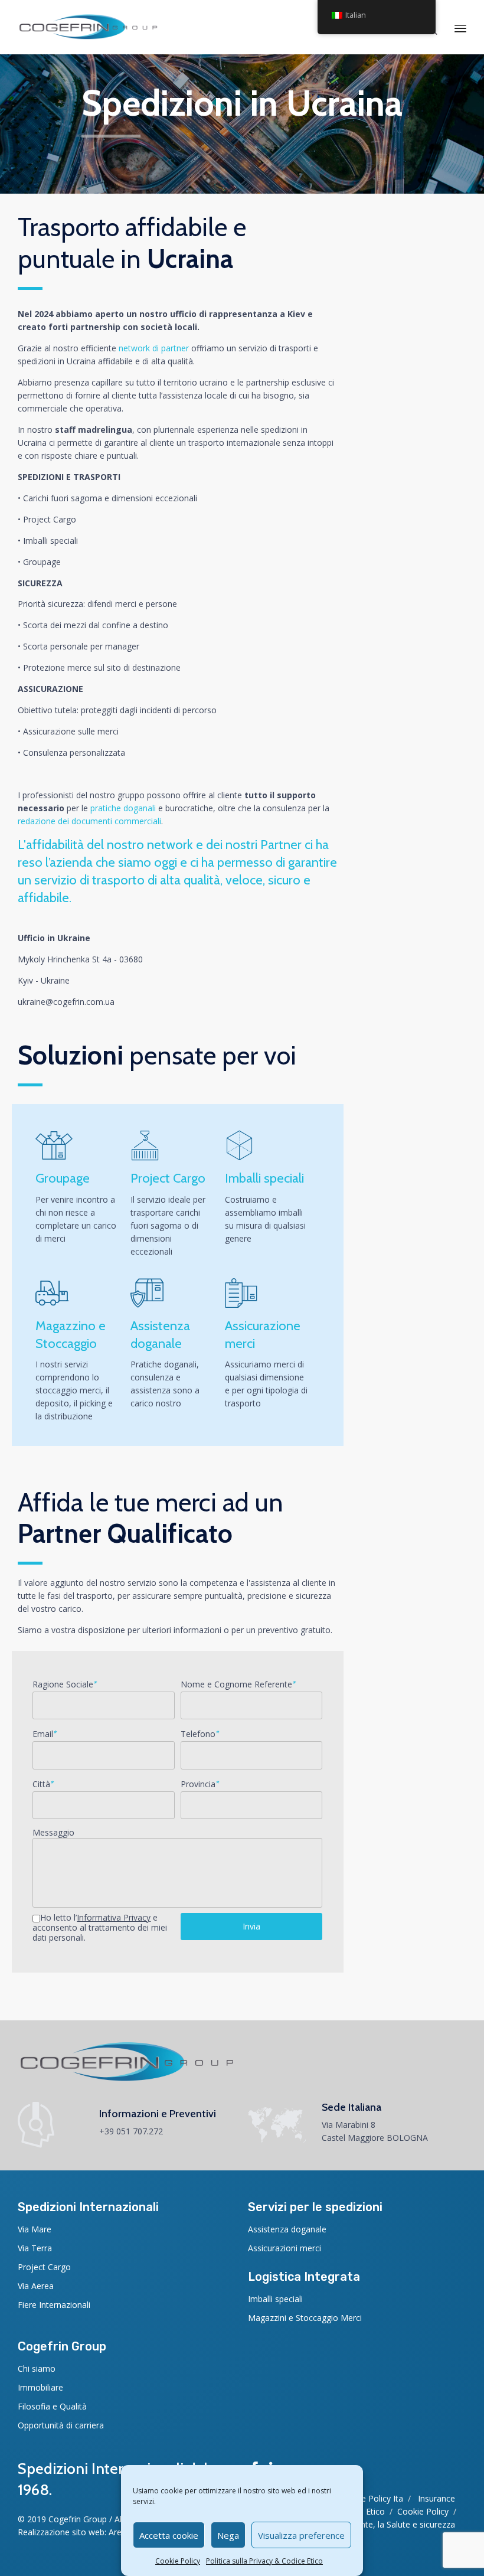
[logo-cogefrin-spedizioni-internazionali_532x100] (127, 2079)
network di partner (154, 348)
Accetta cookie (169, 2535)
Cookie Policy (178, 2561)
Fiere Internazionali (54, 2305)
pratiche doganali (123, 808)
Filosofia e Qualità (52, 2406)
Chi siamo (37, 2368)
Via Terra (35, 2248)
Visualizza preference (301, 2535)
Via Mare (35, 2229)
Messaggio (53, 1833)
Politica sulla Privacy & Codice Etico (264, 2561)
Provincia (200, 1784)
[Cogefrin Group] (88, 27)
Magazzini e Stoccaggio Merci (305, 2318)
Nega (228, 2535)
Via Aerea (36, 2286)
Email (45, 1734)
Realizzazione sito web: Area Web (82, 2532)
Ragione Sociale (65, 1684)
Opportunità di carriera (61, 2425)
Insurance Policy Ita (366, 2498)
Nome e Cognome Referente (238, 1684)
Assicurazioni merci (284, 2248)
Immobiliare (40, 2387)
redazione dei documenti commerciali (89, 821)
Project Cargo (44, 2267)
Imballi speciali (275, 2299)
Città (43, 1784)
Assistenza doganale (287, 2229)
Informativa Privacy (114, 1917)
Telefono (200, 1734)
